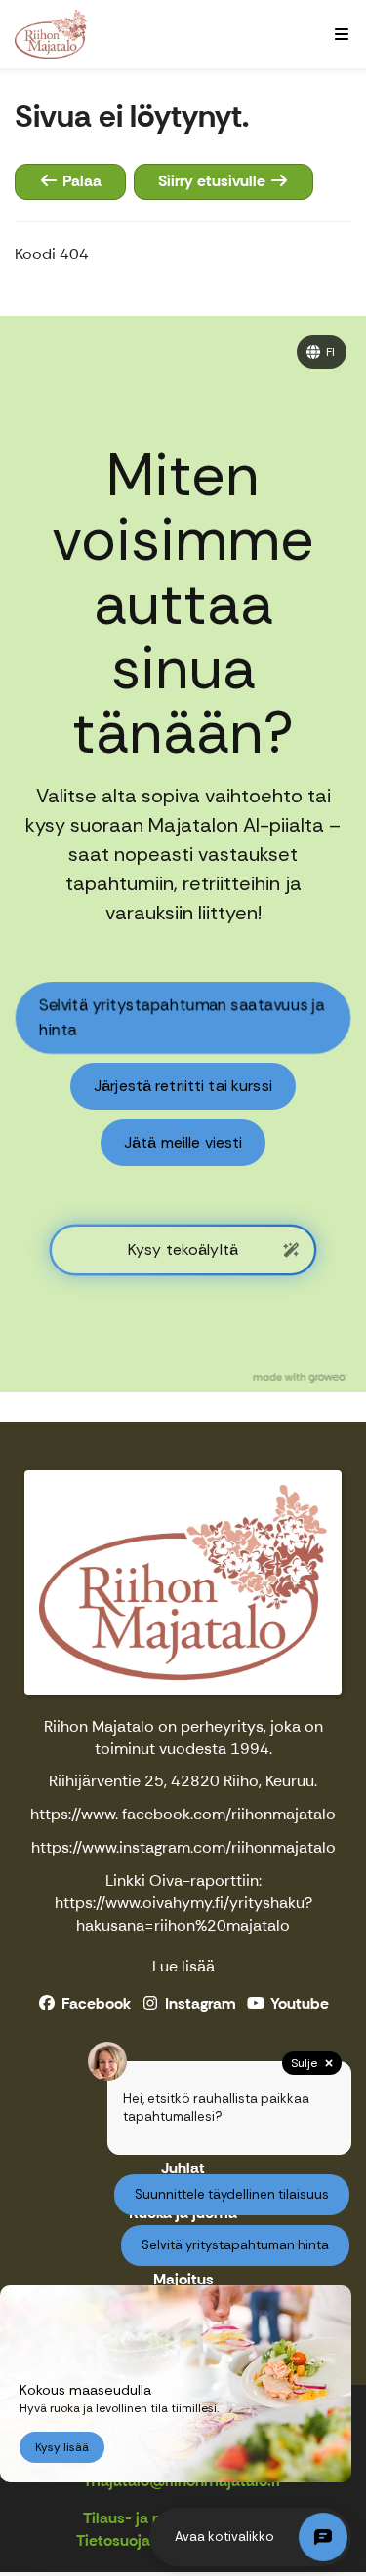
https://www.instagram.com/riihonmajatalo (183, 1847)
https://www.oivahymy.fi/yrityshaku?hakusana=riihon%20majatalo (183, 1914)
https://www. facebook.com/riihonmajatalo (183, 1814)
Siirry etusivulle (214, 181)
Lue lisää (183, 1966)
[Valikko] (342, 34)
